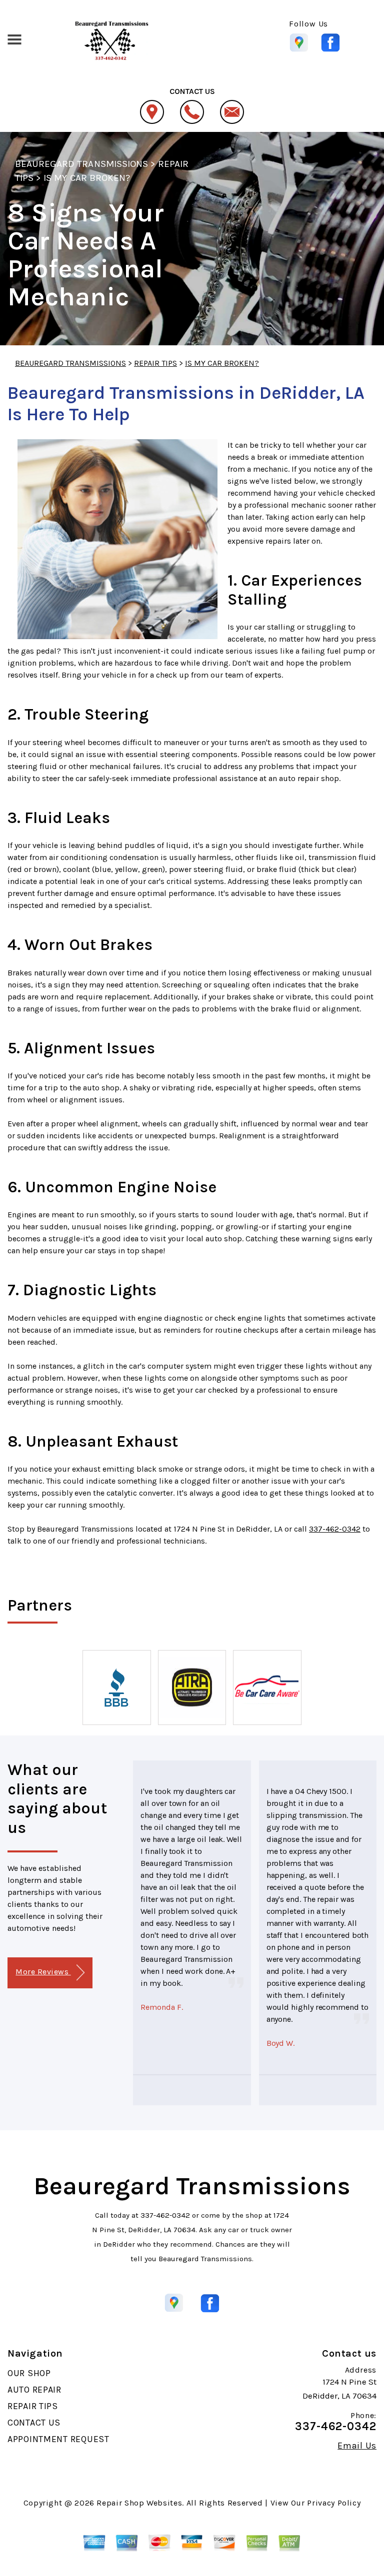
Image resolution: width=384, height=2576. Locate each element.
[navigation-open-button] (14, 38)
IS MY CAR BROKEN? (87, 178)
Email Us (357, 2446)
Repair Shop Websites (139, 2503)
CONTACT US (34, 2423)
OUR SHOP (29, 2373)
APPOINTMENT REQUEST (58, 2439)
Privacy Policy (334, 2503)
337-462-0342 (335, 1529)
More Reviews (43, 1972)
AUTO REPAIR (34, 2390)
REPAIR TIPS (155, 363)
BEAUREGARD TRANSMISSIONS (81, 164)
